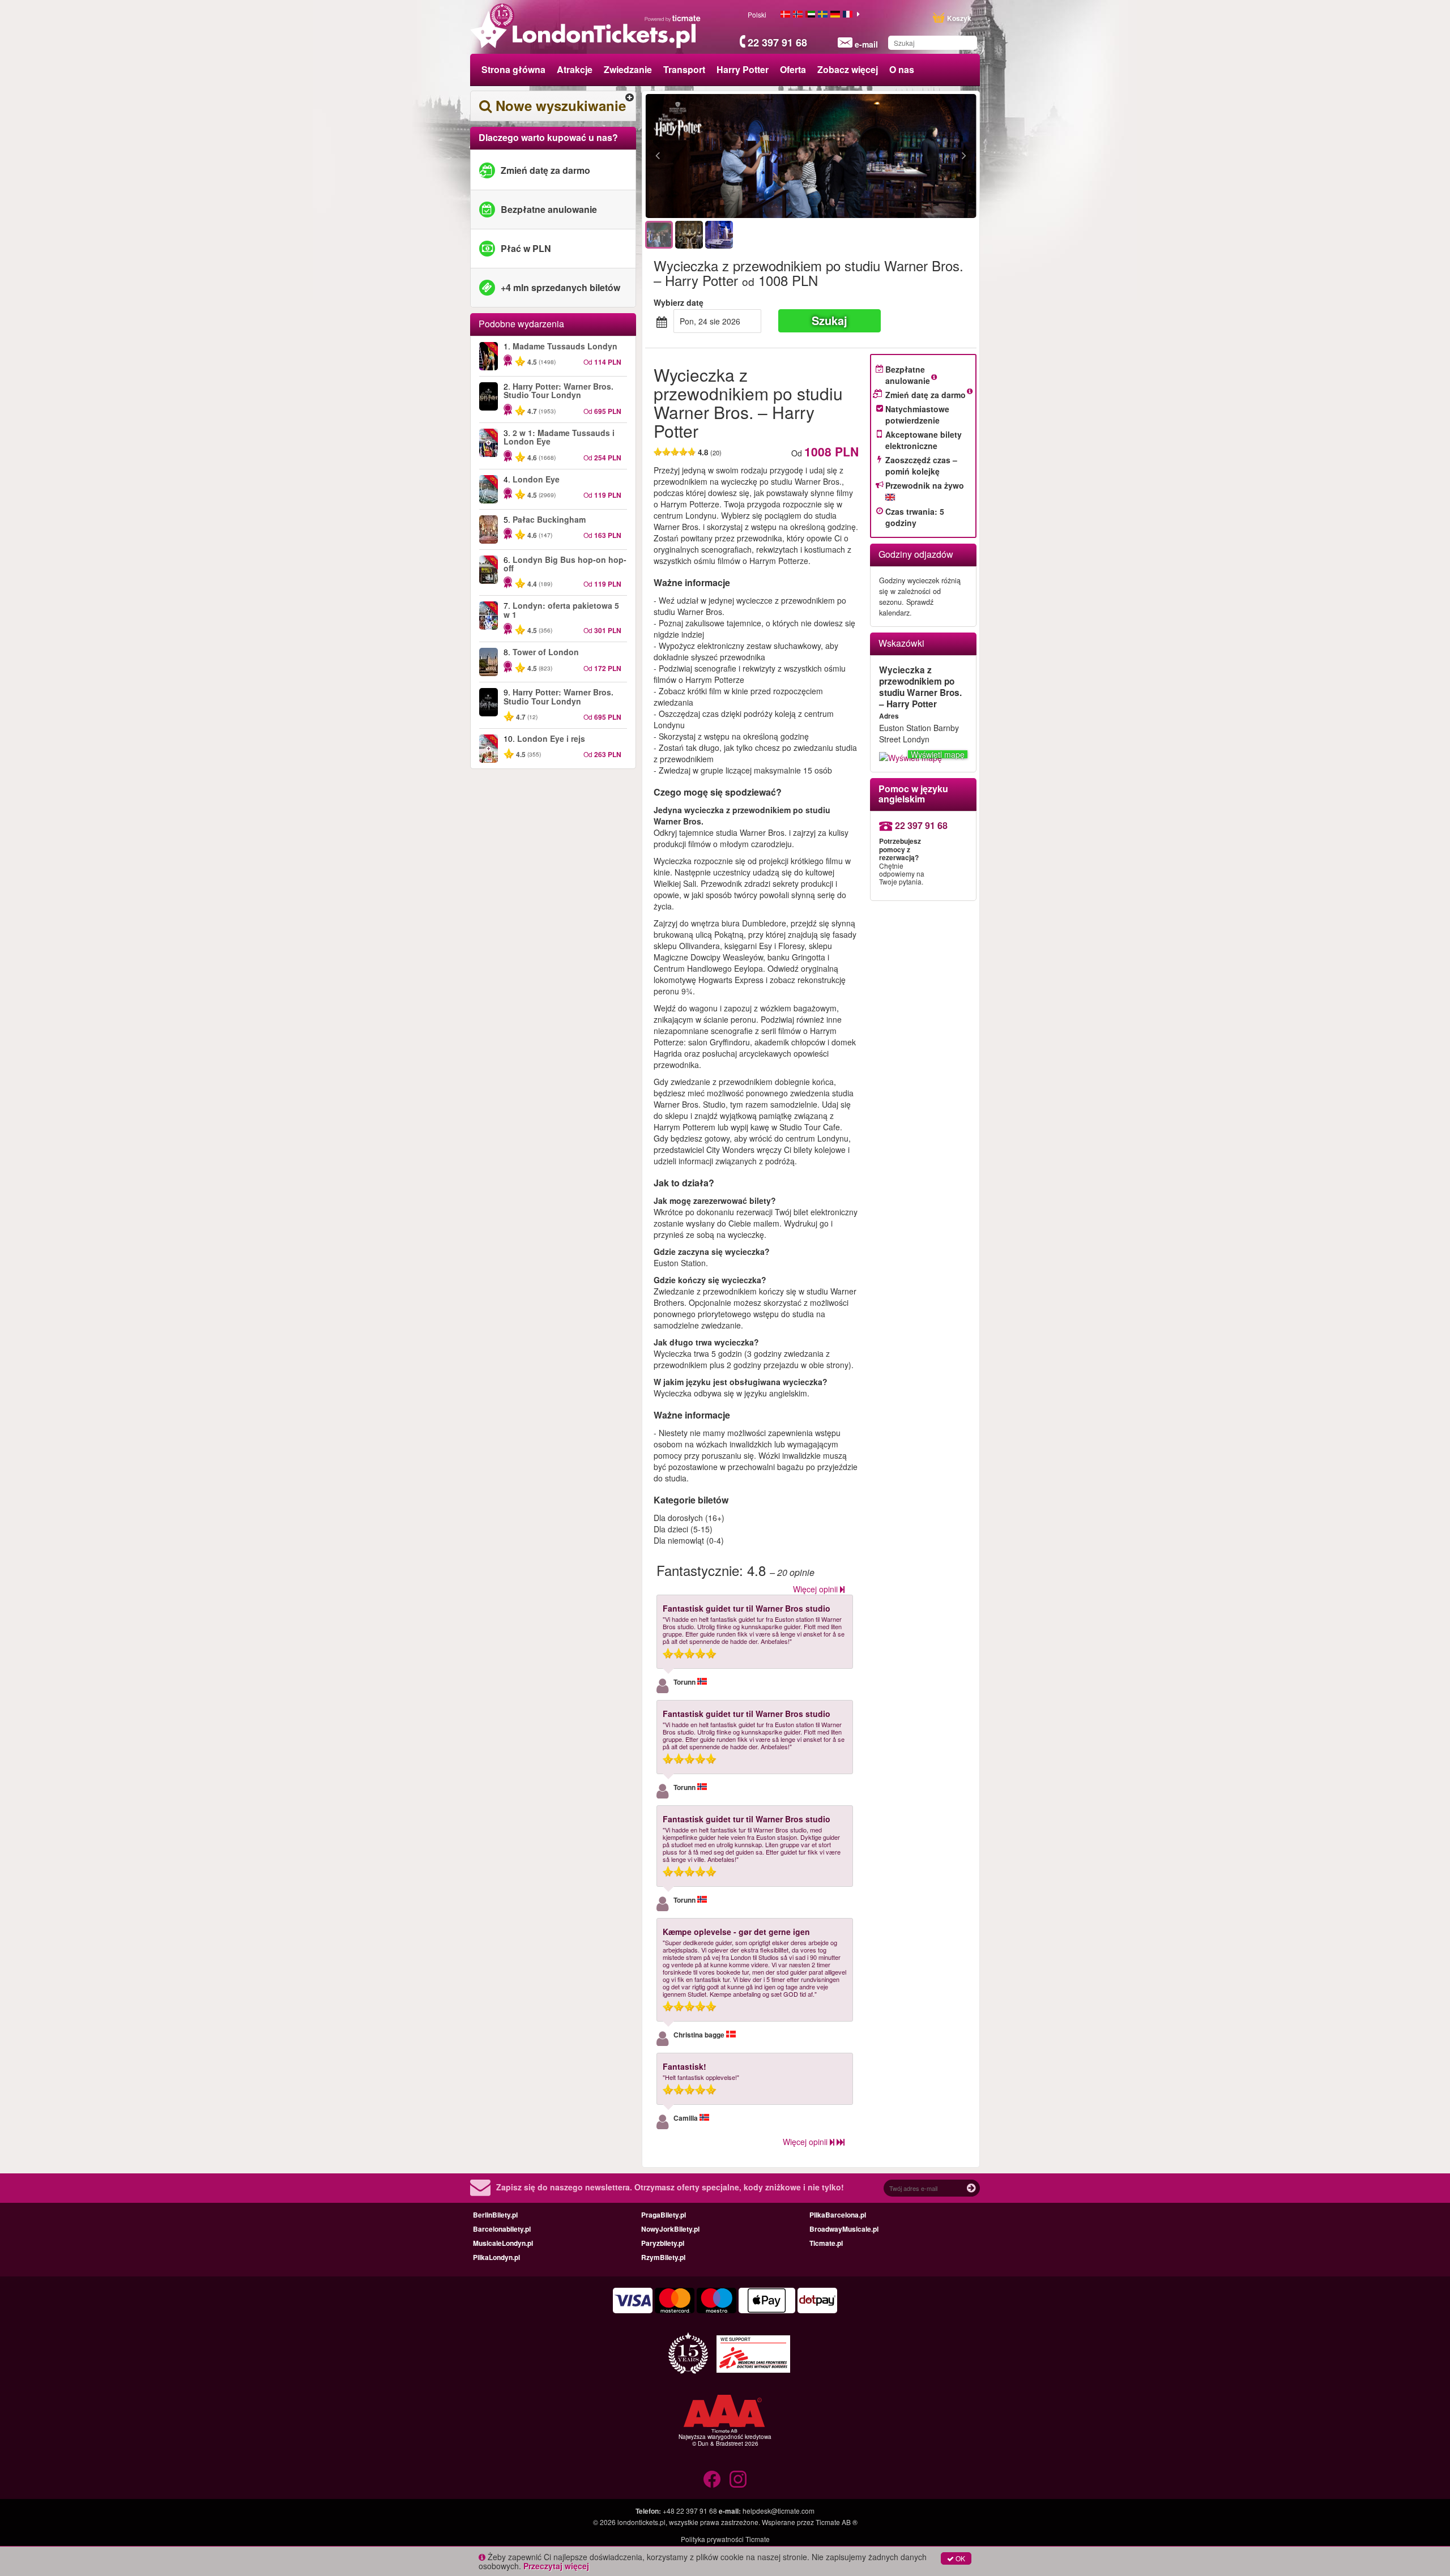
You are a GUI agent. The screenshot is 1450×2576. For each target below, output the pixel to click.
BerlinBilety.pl (495, 2215)
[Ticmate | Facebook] (712, 2479)
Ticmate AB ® (837, 2522)
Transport (684, 69)
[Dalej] (902, 156)
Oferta (793, 69)
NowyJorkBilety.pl (670, 2229)
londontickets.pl (641, 2522)
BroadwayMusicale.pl (844, 2229)
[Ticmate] (673, 18)
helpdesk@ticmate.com (779, 2511)
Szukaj (830, 320)
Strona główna (513, 69)
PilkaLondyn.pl (496, 2257)
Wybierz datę (679, 302)
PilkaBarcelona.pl (838, 2215)
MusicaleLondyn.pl (503, 2243)
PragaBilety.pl (664, 2215)
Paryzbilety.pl (663, 2243)
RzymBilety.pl (663, 2257)
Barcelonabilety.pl (502, 2229)
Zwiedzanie (628, 69)
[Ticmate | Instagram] (738, 2479)
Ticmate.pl (826, 2243)
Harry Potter (743, 69)
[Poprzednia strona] (720, 156)
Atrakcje (575, 69)
